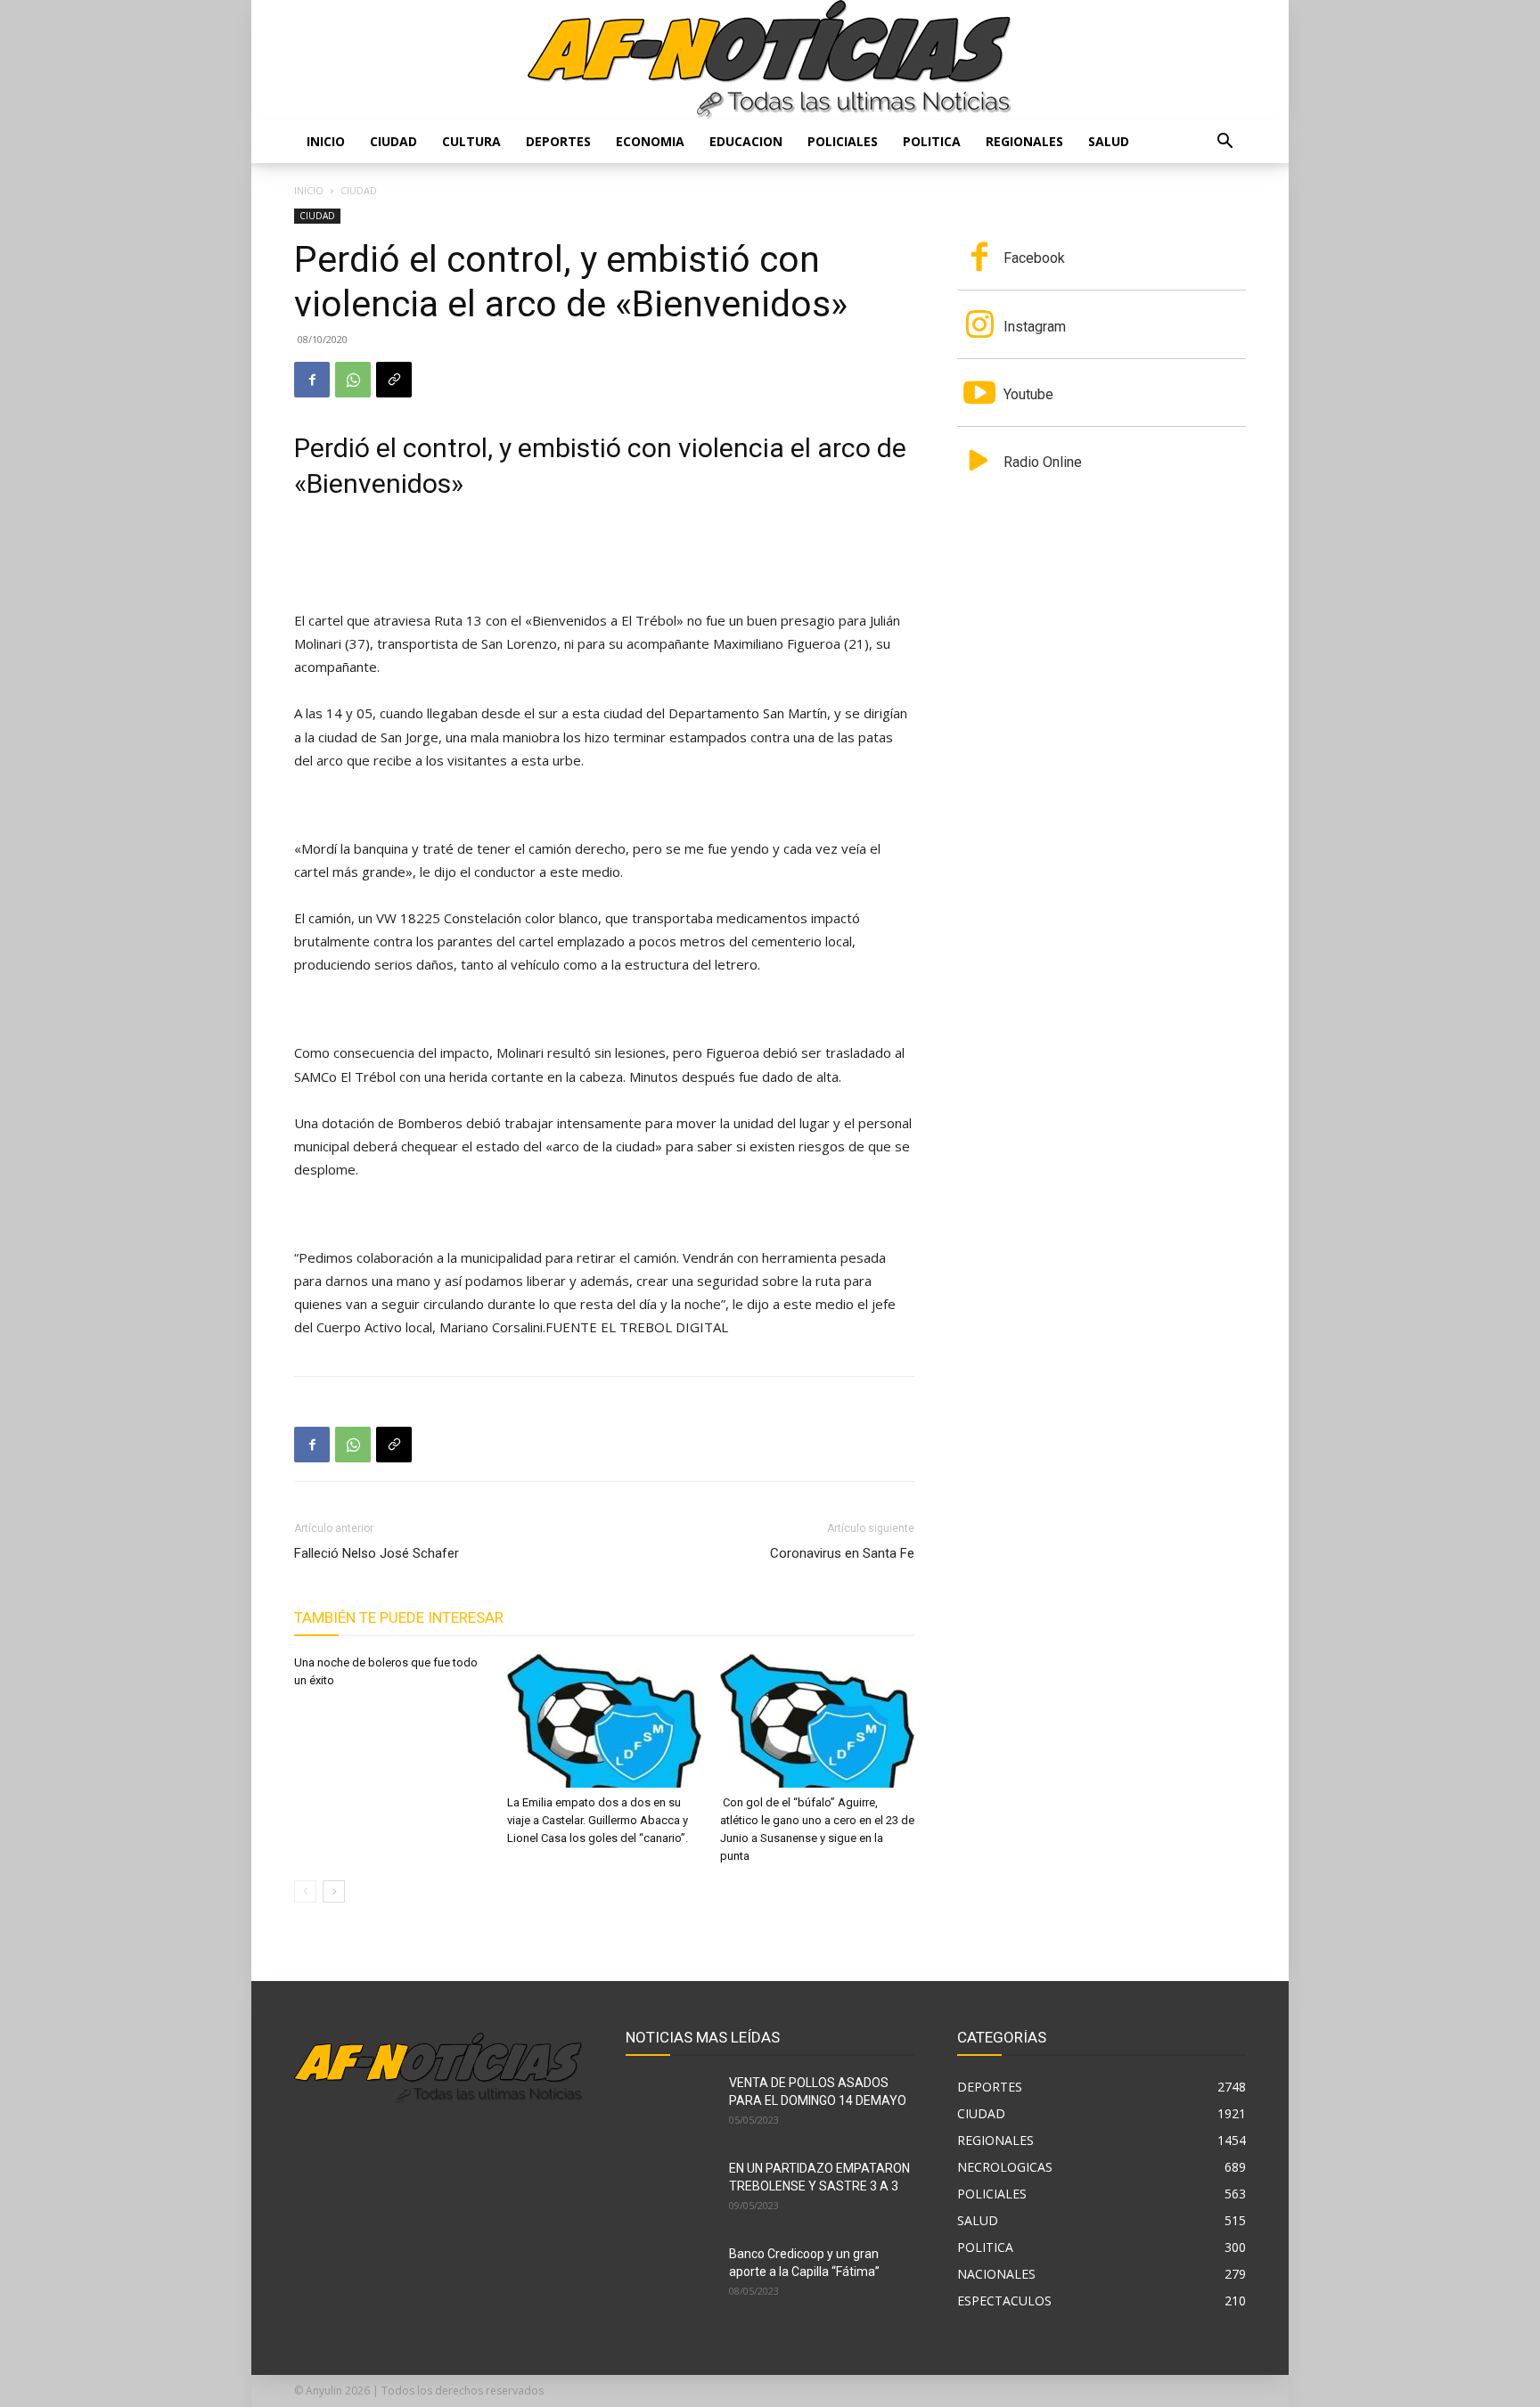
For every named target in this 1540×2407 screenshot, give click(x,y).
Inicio (326, 141)
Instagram (1035, 327)
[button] (1225, 143)
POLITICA (932, 141)
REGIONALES (1024, 141)
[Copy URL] (394, 380)
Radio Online (1043, 462)
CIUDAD (393, 141)
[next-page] (334, 1891)
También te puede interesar (399, 1617)
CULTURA (471, 141)
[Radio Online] (979, 463)
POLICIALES (843, 141)
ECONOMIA (650, 141)
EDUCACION (746, 141)
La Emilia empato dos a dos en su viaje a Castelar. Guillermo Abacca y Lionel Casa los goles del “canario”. (598, 1820)
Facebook (1034, 258)
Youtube (1028, 394)
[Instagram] (979, 326)
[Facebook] (312, 380)
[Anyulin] (770, 60)
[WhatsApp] (353, 380)
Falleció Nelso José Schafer (377, 1553)
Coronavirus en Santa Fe (842, 1553)
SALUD (1109, 141)
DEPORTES (558, 141)
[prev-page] (305, 1891)
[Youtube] (979, 395)
